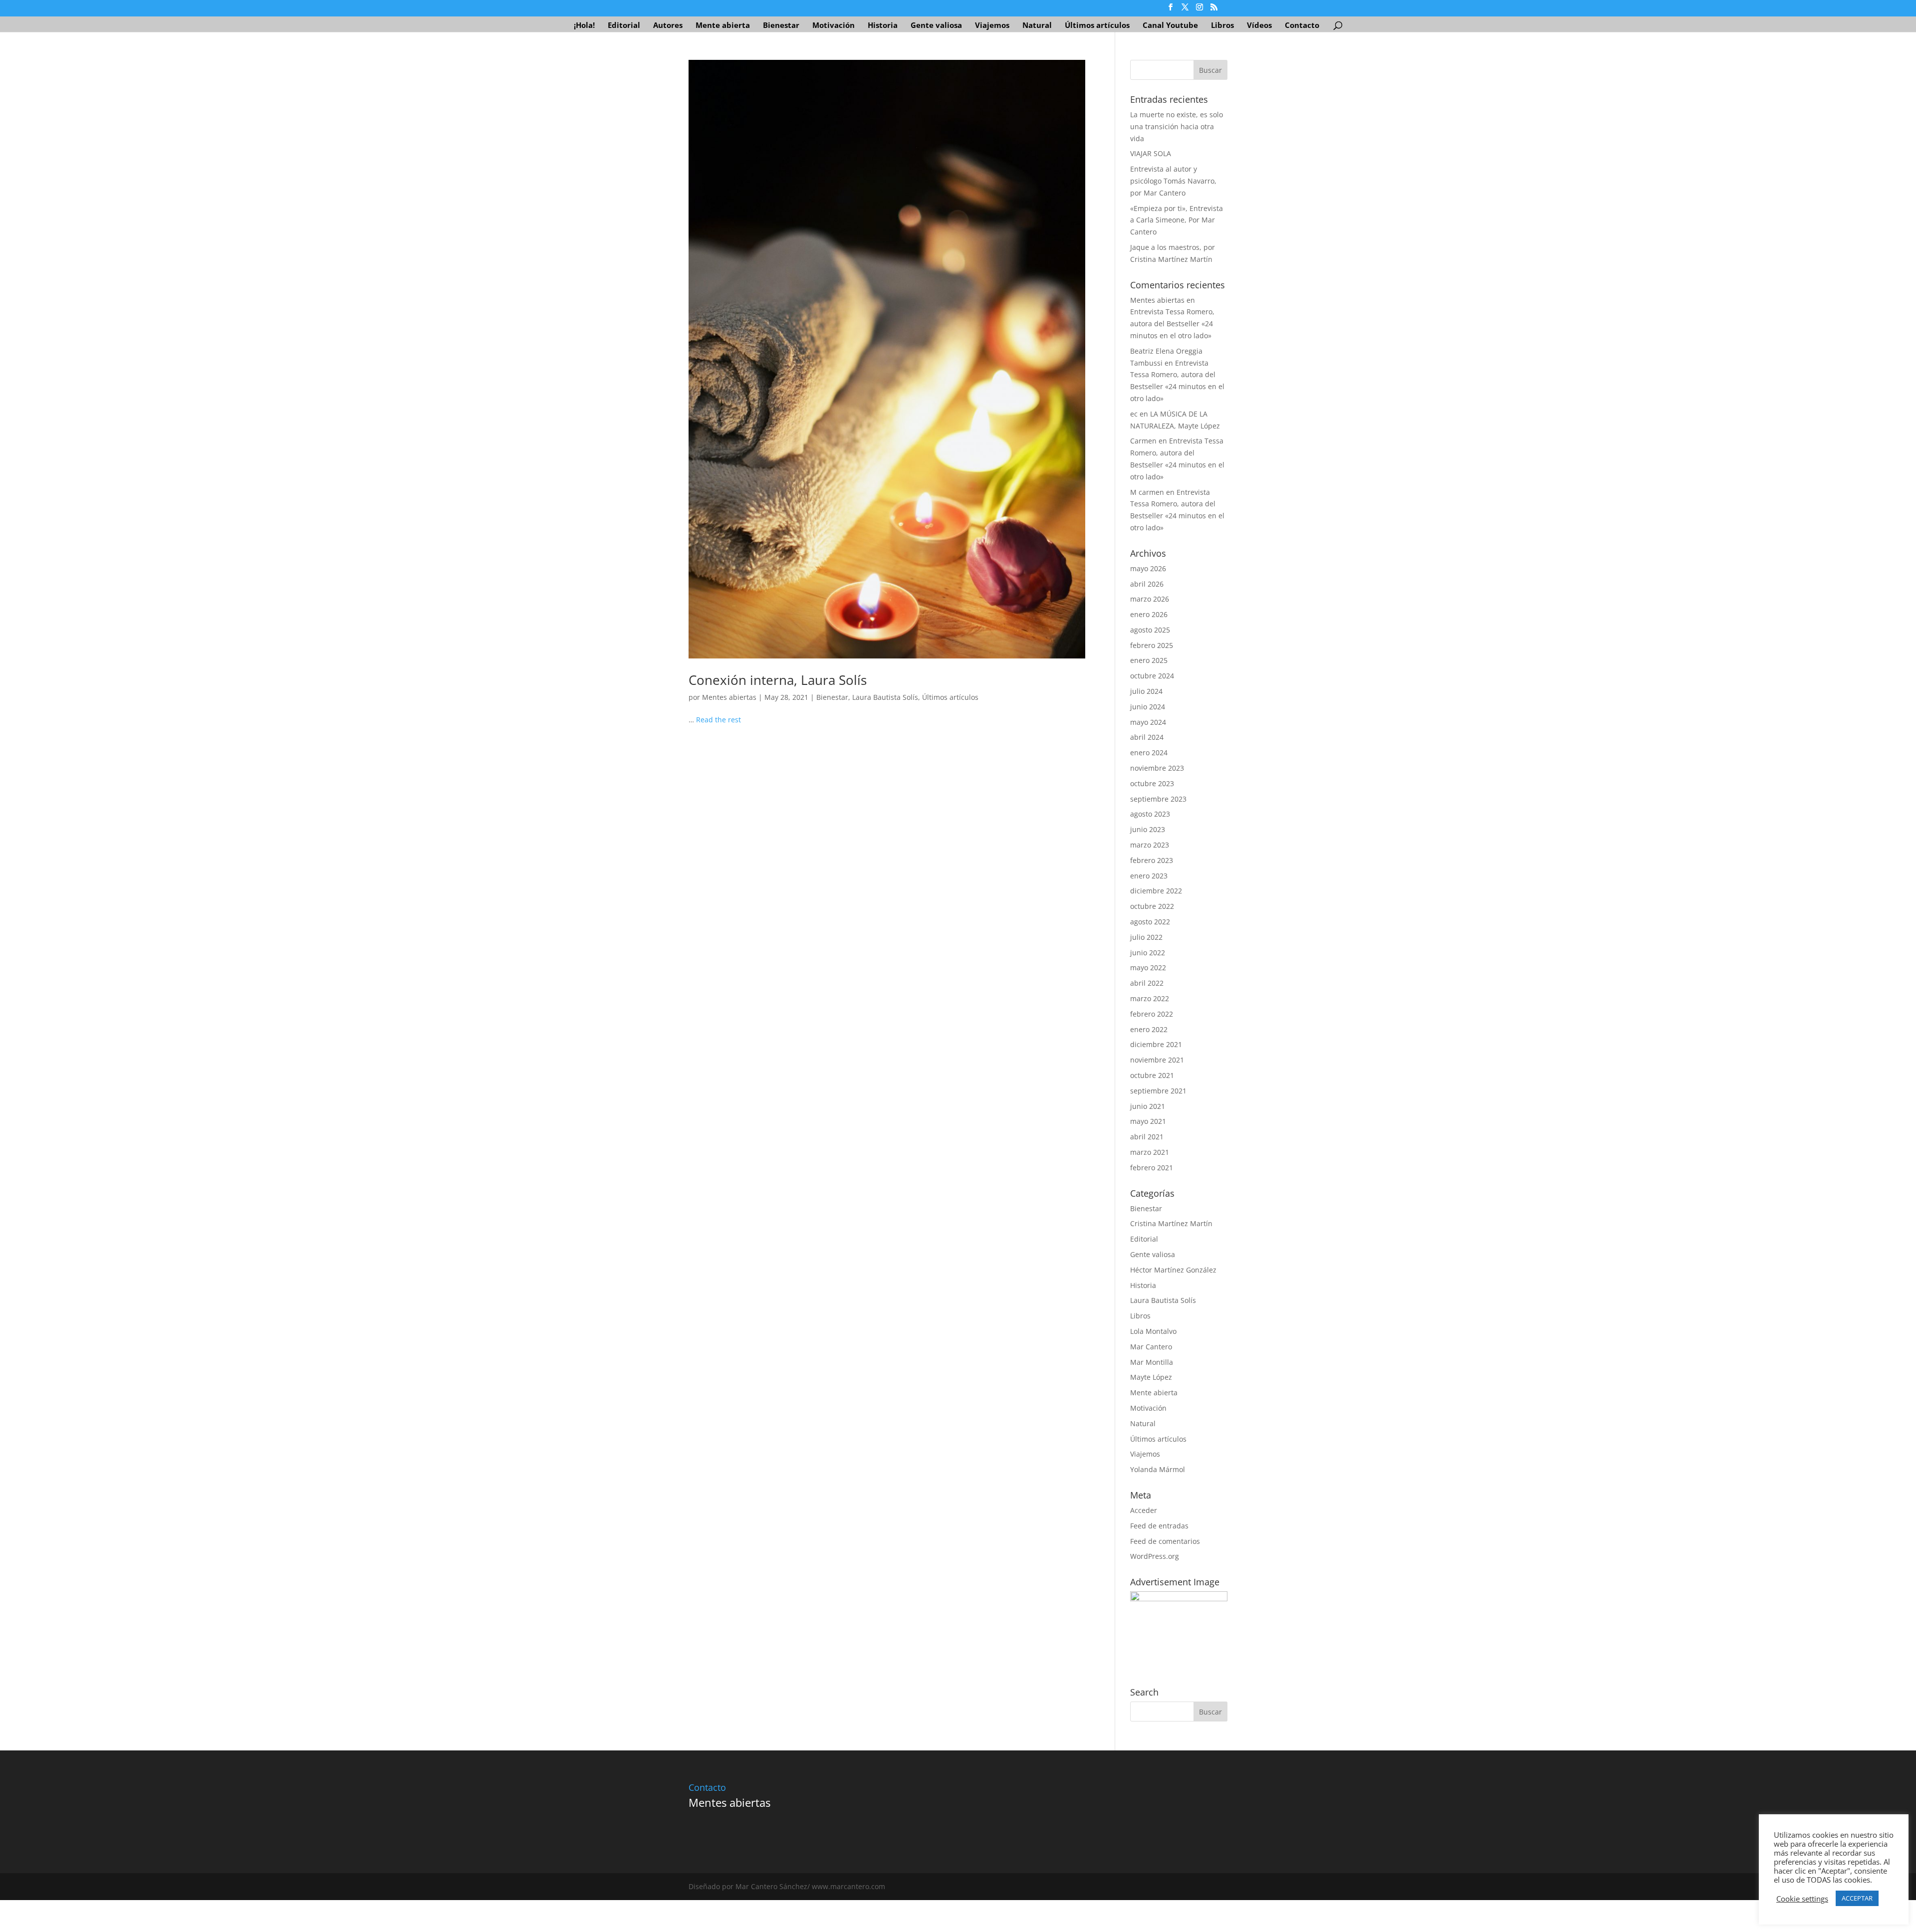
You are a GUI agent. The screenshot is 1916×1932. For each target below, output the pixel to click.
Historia (883, 26)
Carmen (1143, 441)
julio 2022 (1146, 937)
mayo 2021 (1148, 1121)
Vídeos (1259, 26)
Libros (1222, 26)
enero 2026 (1149, 614)
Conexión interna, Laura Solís (778, 680)
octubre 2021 (1152, 1075)
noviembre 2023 (1157, 768)
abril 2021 (1147, 1137)
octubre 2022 (1152, 906)
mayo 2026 (1148, 568)
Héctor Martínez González (1173, 1270)
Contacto (1302, 26)
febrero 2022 (1152, 1014)
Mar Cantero (1151, 1347)
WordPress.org (1155, 1556)
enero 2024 (1149, 752)
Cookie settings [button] (1802, 1899)
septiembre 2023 (1158, 799)
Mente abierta (723, 26)
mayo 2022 (1148, 967)
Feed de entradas (1159, 1526)
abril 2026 (1147, 584)
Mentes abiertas (729, 697)
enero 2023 (1149, 876)
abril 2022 (1147, 983)
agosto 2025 (1150, 630)
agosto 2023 (1150, 814)
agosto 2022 (1150, 922)
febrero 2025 (1152, 645)
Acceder (1144, 1510)
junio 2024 (1148, 707)
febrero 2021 (1152, 1168)
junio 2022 (1148, 953)
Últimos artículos (1097, 26)
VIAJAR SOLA (1151, 153)
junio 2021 (1148, 1106)
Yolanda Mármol (1158, 1469)
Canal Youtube (1170, 26)
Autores (668, 26)
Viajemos (992, 26)
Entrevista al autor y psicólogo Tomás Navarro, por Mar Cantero (1173, 181)
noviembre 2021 (1157, 1060)
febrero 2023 (1152, 860)
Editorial (624, 26)
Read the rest (718, 720)
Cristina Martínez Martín (1171, 1223)
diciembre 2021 (1156, 1044)
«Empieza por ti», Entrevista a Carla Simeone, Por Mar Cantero (1177, 220)
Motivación (834, 26)
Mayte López (1151, 1377)
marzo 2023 (1150, 845)
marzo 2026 (1150, 599)
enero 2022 (1149, 1029)
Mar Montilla (1152, 1362)
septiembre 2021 (1158, 1091)
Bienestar (781, 26)
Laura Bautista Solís (885, 697)
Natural (1037, 26)
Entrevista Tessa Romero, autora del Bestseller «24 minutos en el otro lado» (1172, 323)
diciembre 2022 (1156, 891)
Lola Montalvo (1153, 1331)
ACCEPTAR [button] (1857, 1898)
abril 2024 (1147, 737)
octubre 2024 (1152, 676)
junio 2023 (1148, 829)
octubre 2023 (1152, 783)
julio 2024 (1146, 691)
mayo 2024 (1148, 722)
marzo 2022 (1150, 998)
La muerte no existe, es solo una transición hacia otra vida (1177, 126)
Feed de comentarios (1165, 1541)
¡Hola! (584, 26)
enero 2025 (1149, 660)
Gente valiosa (936, 26)
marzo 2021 (1150, 1152)
